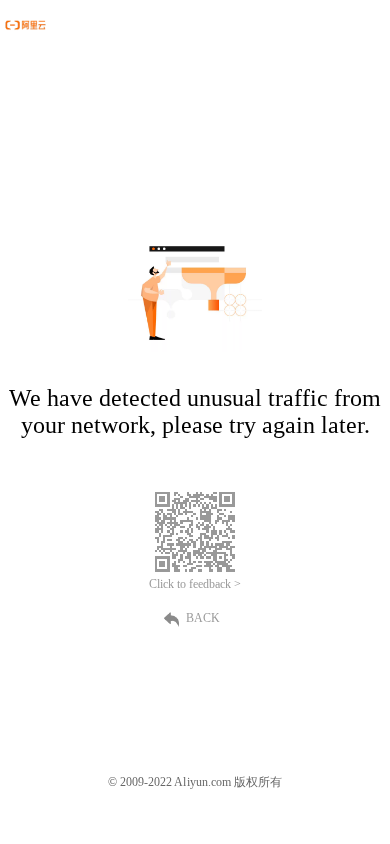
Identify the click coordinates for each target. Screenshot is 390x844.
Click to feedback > (195, 584)
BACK (203, 618)
